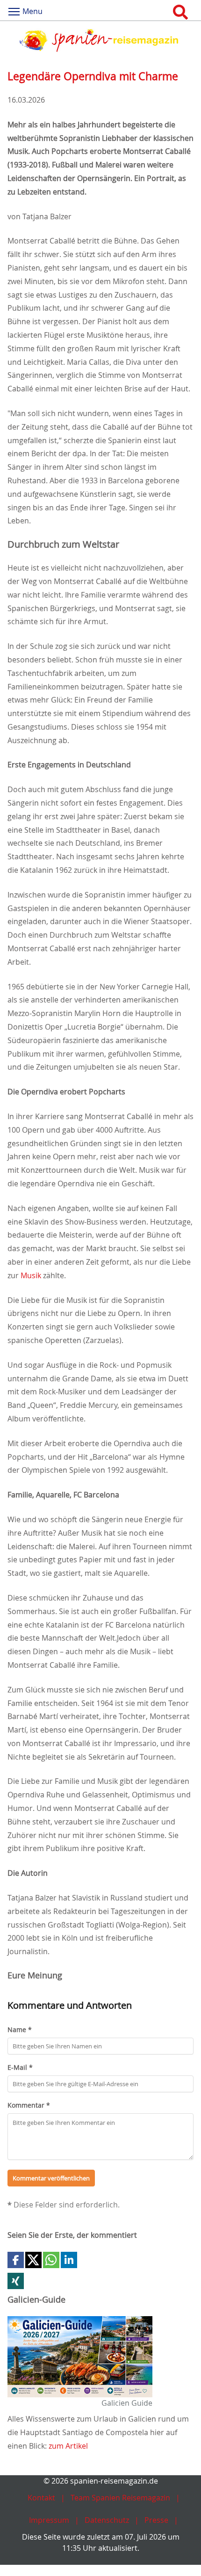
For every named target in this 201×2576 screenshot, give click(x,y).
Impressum (49, 2520)
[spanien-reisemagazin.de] (100, 40)
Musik (31, 1275)
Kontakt (41, 2498)
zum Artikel (68, 2446)
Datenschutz (107, 2520)
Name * (20, 2029)
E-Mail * (20, 2067)
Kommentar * (29, 2105)
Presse (156, 2520)
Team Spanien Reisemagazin (120, 2498)
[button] (16, 2260)
